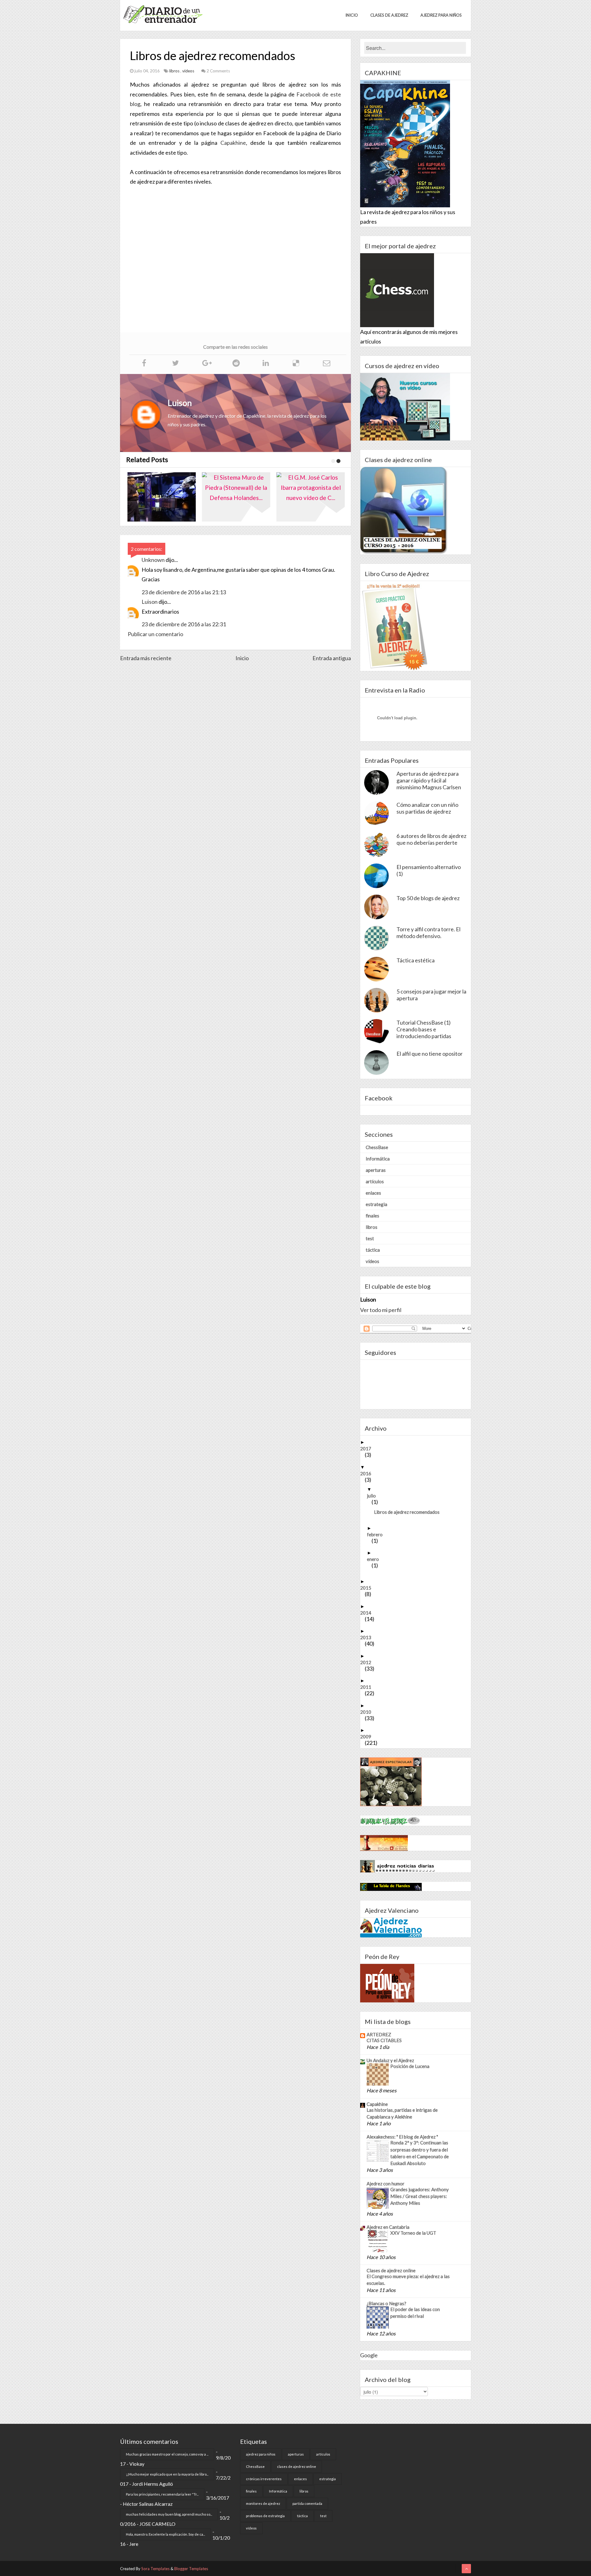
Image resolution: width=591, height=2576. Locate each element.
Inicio (352, 15)
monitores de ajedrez (263, 2503)
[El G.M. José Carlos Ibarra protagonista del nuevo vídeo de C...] (239, 497)
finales (372, 1216)
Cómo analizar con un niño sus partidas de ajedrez (427, 808)
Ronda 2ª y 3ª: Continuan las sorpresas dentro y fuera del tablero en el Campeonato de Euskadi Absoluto (420, 2153)
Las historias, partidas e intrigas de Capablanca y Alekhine (402, 2113)
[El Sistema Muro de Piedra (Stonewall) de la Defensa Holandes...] (165, 497)
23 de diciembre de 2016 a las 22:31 (184, 624)
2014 (368, 1613)
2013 (368, 1637)
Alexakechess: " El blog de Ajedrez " (402, 2137)
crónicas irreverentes (264, 2479)
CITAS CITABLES (384, 2040)
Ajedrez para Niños (441, 15)
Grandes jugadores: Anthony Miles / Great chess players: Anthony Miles (420, 2196)
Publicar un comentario (155, 634)
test (370, 1238)
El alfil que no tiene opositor (430, 1054)
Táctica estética (416, 960)
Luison (150, 602)
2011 (368, 1687)
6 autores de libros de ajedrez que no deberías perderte (431, 839)
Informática (378, 1159)
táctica (373, 1250)
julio (374, 1496)
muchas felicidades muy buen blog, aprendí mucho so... (169, 2514)
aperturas (376, 1170)
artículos (375, 1181)
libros (175, 71)
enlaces (373, 1193)
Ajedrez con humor (386, 2184)
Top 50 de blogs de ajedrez (428, 898)
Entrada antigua (332, 658)
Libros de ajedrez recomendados (409, 1512)
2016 (368, 1473)
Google (369, 2355)
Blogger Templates (191, 2569)
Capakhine (233, 143)
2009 (368, 1737)
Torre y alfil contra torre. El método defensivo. (428, 932)
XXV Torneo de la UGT (413, 2233)
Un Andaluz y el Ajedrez (390, 2060)
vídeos (189, 71)
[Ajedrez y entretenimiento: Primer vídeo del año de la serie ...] (314, 497)
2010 (368, 1712)
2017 (368, 1448)
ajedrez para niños (261, 2454)
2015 (368, 1588)
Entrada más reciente (146, 658)
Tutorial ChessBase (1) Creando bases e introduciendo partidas (424, 1029)
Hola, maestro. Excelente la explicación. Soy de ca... (165, 2534)
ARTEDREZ (379, 2034)
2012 (368, 1662)
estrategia (376, 1204)
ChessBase (377, 1147)
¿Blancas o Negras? (386, 2303)
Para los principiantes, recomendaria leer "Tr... (162, 2494)
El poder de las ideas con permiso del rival (415, 2313)
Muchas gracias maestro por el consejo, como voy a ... (167, 2454)
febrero (377, 1534)
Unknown (153, 560)
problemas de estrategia (265, 2516)
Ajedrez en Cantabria (388, 2227)
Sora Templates (155, 2569)
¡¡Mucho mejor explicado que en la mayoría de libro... (167, 2474)
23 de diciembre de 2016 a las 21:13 (184, 592)
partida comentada (307, 2503)
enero (375, 1559)
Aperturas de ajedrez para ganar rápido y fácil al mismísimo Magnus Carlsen (429, 780)
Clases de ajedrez (389, 15)
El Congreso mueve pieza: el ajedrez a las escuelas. (408, 2280)
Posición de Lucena (410, 2066)
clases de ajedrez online (297, 2466)
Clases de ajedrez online (391, 2270)
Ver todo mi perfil (381, 1310)
